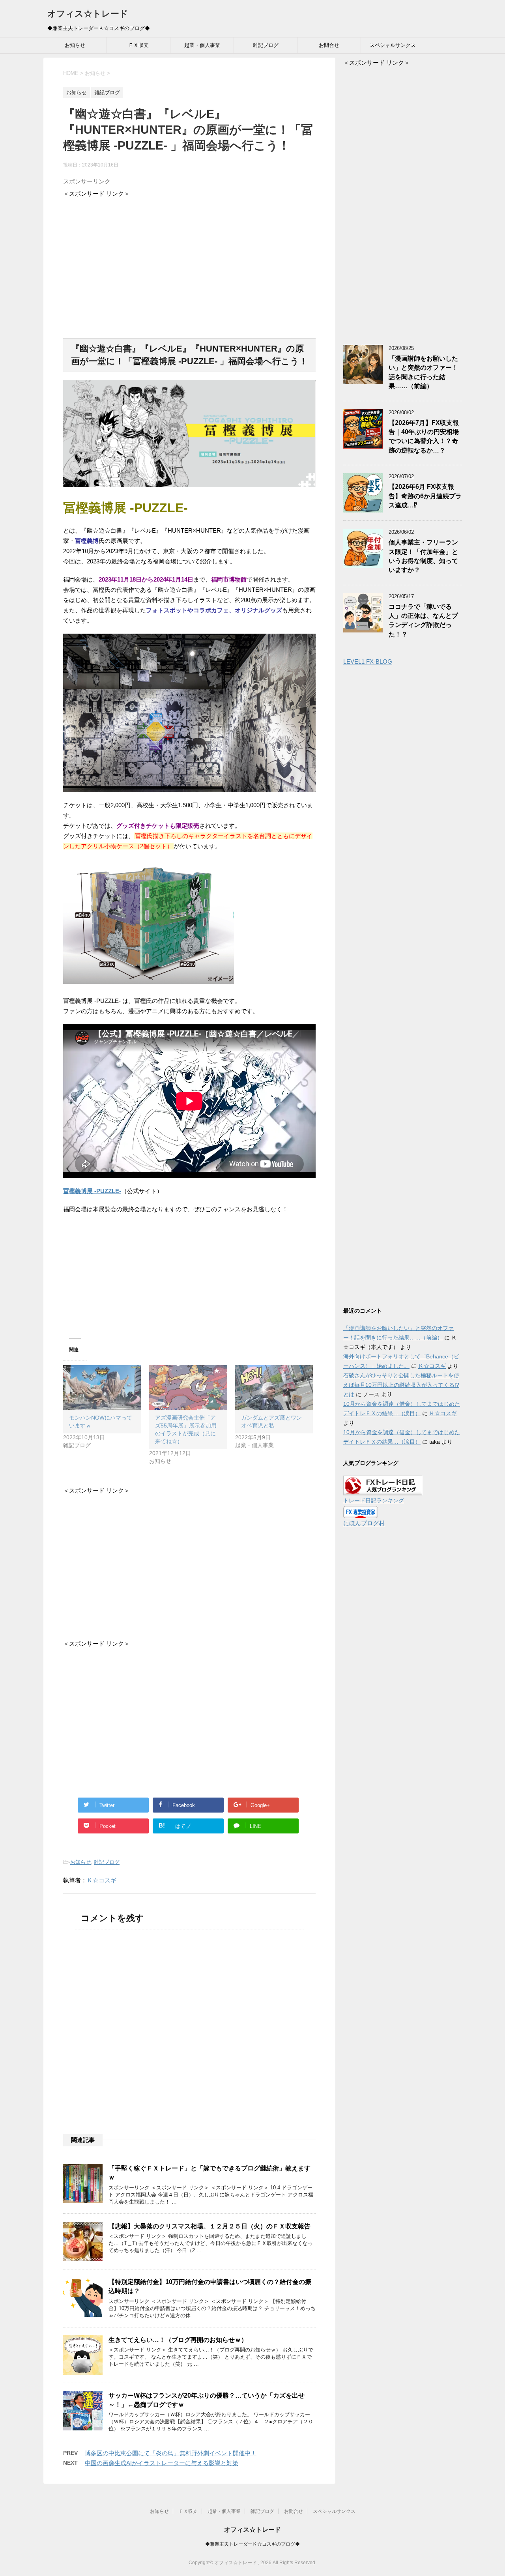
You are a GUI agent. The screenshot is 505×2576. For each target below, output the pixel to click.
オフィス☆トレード (88, 14)
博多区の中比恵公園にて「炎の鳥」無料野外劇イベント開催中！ (171, 2453)
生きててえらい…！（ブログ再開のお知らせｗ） (178, 2340)
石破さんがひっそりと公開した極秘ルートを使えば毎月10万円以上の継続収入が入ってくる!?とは (401, 1385)
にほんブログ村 (364, 1523)
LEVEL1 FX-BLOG (368, 661)
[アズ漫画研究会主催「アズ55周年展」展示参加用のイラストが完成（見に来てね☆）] (188, 1387)
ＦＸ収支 (138, 45)
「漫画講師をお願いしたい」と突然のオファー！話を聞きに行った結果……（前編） (423, 372)
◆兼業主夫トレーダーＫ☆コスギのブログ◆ (252, 2544)
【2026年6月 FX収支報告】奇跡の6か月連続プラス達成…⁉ (425, 496)
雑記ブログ (266, 45)
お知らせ (75, 45)
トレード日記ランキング (374, 1501)
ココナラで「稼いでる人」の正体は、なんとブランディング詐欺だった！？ (423, 620)
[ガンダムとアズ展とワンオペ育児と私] (274, 1387)
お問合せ (329, 45)
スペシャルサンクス (393, 45)
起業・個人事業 (202, 45)
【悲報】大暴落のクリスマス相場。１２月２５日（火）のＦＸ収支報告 (209, 2226)
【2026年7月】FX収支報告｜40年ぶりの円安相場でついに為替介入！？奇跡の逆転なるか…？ (424, 437)
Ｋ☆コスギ (102, 1880)
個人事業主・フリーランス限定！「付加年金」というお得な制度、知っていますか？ (423, 556)
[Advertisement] (189, 264)
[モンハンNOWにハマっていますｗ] (102, 1387)
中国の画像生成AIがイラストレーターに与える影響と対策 (162, 2463)
